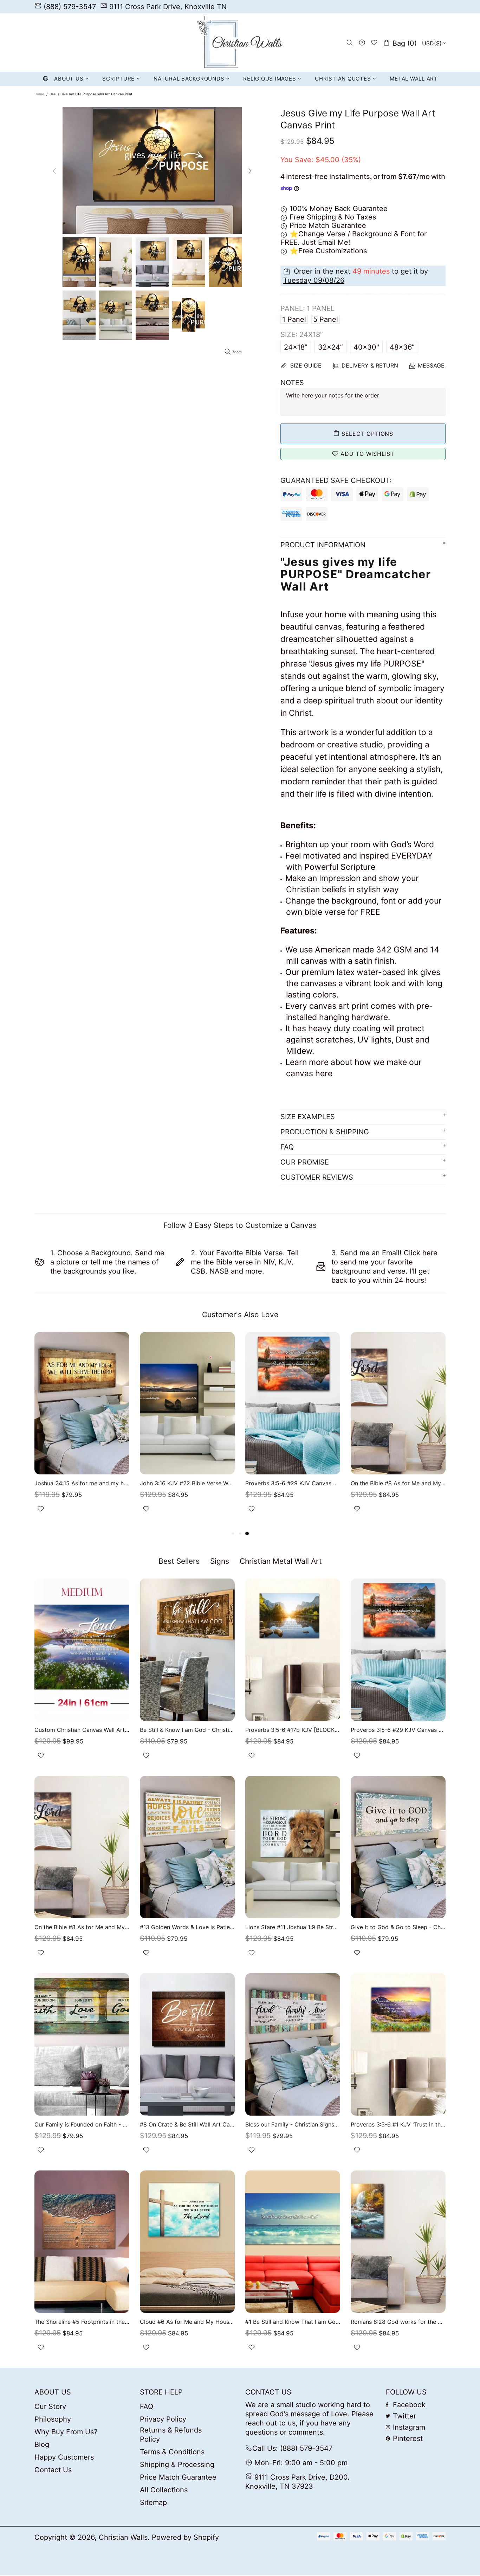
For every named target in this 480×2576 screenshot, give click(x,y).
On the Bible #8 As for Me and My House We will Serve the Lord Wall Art (398, 1483)
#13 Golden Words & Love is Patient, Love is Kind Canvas (187, 1927)
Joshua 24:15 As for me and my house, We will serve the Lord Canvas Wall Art (82, 1483)
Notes (292, 383)
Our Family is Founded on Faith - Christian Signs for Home (82, 2124)
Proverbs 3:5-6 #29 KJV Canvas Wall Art (293, 1483)
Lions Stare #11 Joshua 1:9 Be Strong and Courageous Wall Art (293, 1927)
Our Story (50, 2406)
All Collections (164, 2490)
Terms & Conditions (172, 2452)
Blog (42, 2444)
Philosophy (53, 2419)
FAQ (147, 2406)
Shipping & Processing (177, 2465)
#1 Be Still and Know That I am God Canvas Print (293, 2322)
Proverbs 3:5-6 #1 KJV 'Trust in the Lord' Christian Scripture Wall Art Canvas (398, 2124)
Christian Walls (240, 43)
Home (39, 94)
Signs (220, 1561)
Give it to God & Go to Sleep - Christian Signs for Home (398, 1927)
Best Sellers (179, 1561)
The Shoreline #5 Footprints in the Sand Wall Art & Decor (82, 2322)
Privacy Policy (163, 2419)
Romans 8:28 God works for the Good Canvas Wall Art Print (398, 2322)
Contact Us (53, 2470)
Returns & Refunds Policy (171, 2435)
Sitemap (153, 2502)
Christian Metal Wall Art (281, 1561)
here (324, 1073)
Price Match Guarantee (178, 2477)
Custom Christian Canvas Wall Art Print (82, 1730)
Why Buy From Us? (66, 2432)
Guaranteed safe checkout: (336, 480)
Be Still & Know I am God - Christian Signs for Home (187, 1730)
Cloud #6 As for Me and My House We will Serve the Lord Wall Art (187, 2322)
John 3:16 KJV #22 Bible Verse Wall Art (187, 1483)
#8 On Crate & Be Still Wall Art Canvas (187, 2124)
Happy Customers (64, 2457)
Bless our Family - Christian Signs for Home (293, 2124)
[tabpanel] (398, 1431)
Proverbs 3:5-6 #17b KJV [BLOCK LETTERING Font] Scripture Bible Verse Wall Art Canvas (293, 1730)
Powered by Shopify (185, 2537)
